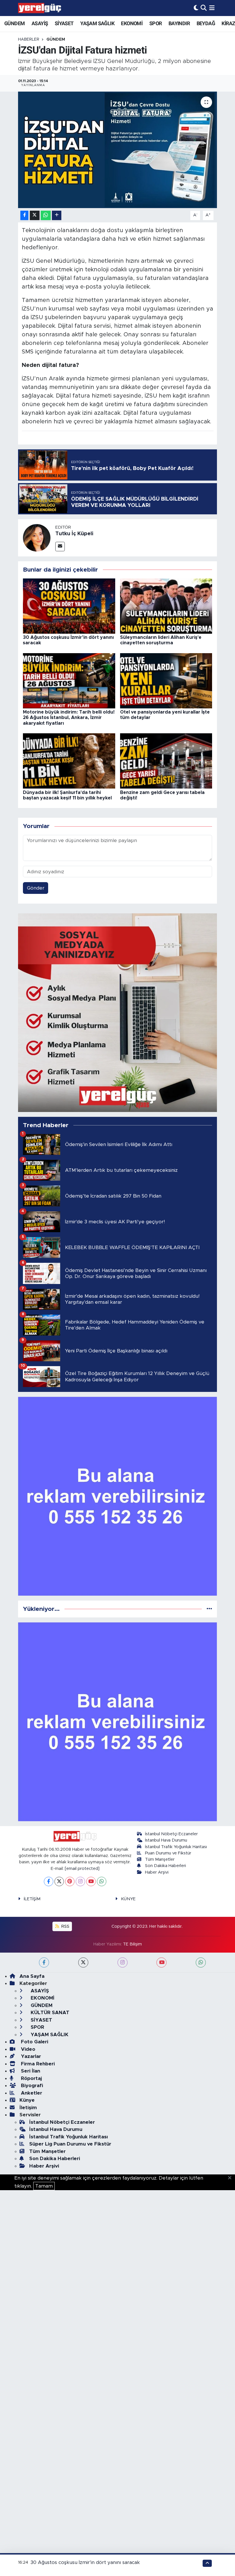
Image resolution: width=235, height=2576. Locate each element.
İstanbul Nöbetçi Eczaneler (171, 1834)
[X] (59, 1881)
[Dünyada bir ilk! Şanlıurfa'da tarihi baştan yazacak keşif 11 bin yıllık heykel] (69, 761)
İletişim (28, 2108)
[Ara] (204, 8)
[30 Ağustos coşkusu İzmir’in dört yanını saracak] (69, 606)
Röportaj (31, 2078)
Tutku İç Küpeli (74, 534)
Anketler (31, 2093)
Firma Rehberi (37, 2064)
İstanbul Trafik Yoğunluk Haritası (176, 1847)
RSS (65, 1926)
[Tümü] (209, 1609)
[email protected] (82, 1869)
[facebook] (44, 1962)
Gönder (36, 888)
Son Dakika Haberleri (166, 1866)
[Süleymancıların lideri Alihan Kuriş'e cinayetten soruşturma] (166, 606)
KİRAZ (228, 23)
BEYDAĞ (206, 23)
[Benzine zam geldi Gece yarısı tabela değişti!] (166, 761)
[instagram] (123, 1962)
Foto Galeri (34, 2042)
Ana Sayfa (32, 1976)
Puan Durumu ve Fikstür (168, 1853)
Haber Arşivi (157, 1872)
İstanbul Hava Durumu (166, 1840)
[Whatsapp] (102, 1881)
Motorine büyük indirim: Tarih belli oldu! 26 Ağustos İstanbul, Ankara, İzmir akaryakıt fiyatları (69, 718)
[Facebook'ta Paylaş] (24, 215)
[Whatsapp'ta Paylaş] (46, 215)
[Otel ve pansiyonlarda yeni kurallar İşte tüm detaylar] (166, 680)
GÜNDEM (14, 23)
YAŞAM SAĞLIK (97, 23)
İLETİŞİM (32, 1899)
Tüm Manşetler (160, 1859)
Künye (27, 2100)
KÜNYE (128, 1899)
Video (27, 2049)
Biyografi (31, 2086)
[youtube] (161, 1962)
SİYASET (64, 23)
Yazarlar (30, 2056)
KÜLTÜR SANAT (49, 2013)
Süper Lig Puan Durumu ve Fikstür (70, 2144)
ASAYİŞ (40, 23)
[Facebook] (49, 1881)
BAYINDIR (179, 23)
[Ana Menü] (212, 8)
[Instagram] (80, 1881)
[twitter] (83, 1962)
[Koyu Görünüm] (196, 8)
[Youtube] (91, 1881)
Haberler (29, 39)
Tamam (44, 2186)
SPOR (156, 23)
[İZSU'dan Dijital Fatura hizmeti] (118, 150)
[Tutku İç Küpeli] (37, 538)
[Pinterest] (70, 1881)
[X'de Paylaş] (35, 215)
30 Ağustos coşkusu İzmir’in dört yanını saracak (85, 2562)
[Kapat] (231, 2178)
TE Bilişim (132, 1944)
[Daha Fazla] (57, 215)
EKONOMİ (132, 23)
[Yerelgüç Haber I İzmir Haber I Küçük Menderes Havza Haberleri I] (40, 8)
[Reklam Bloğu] (118, 1012)
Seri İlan (30, 2071)
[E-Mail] (60, 547)
